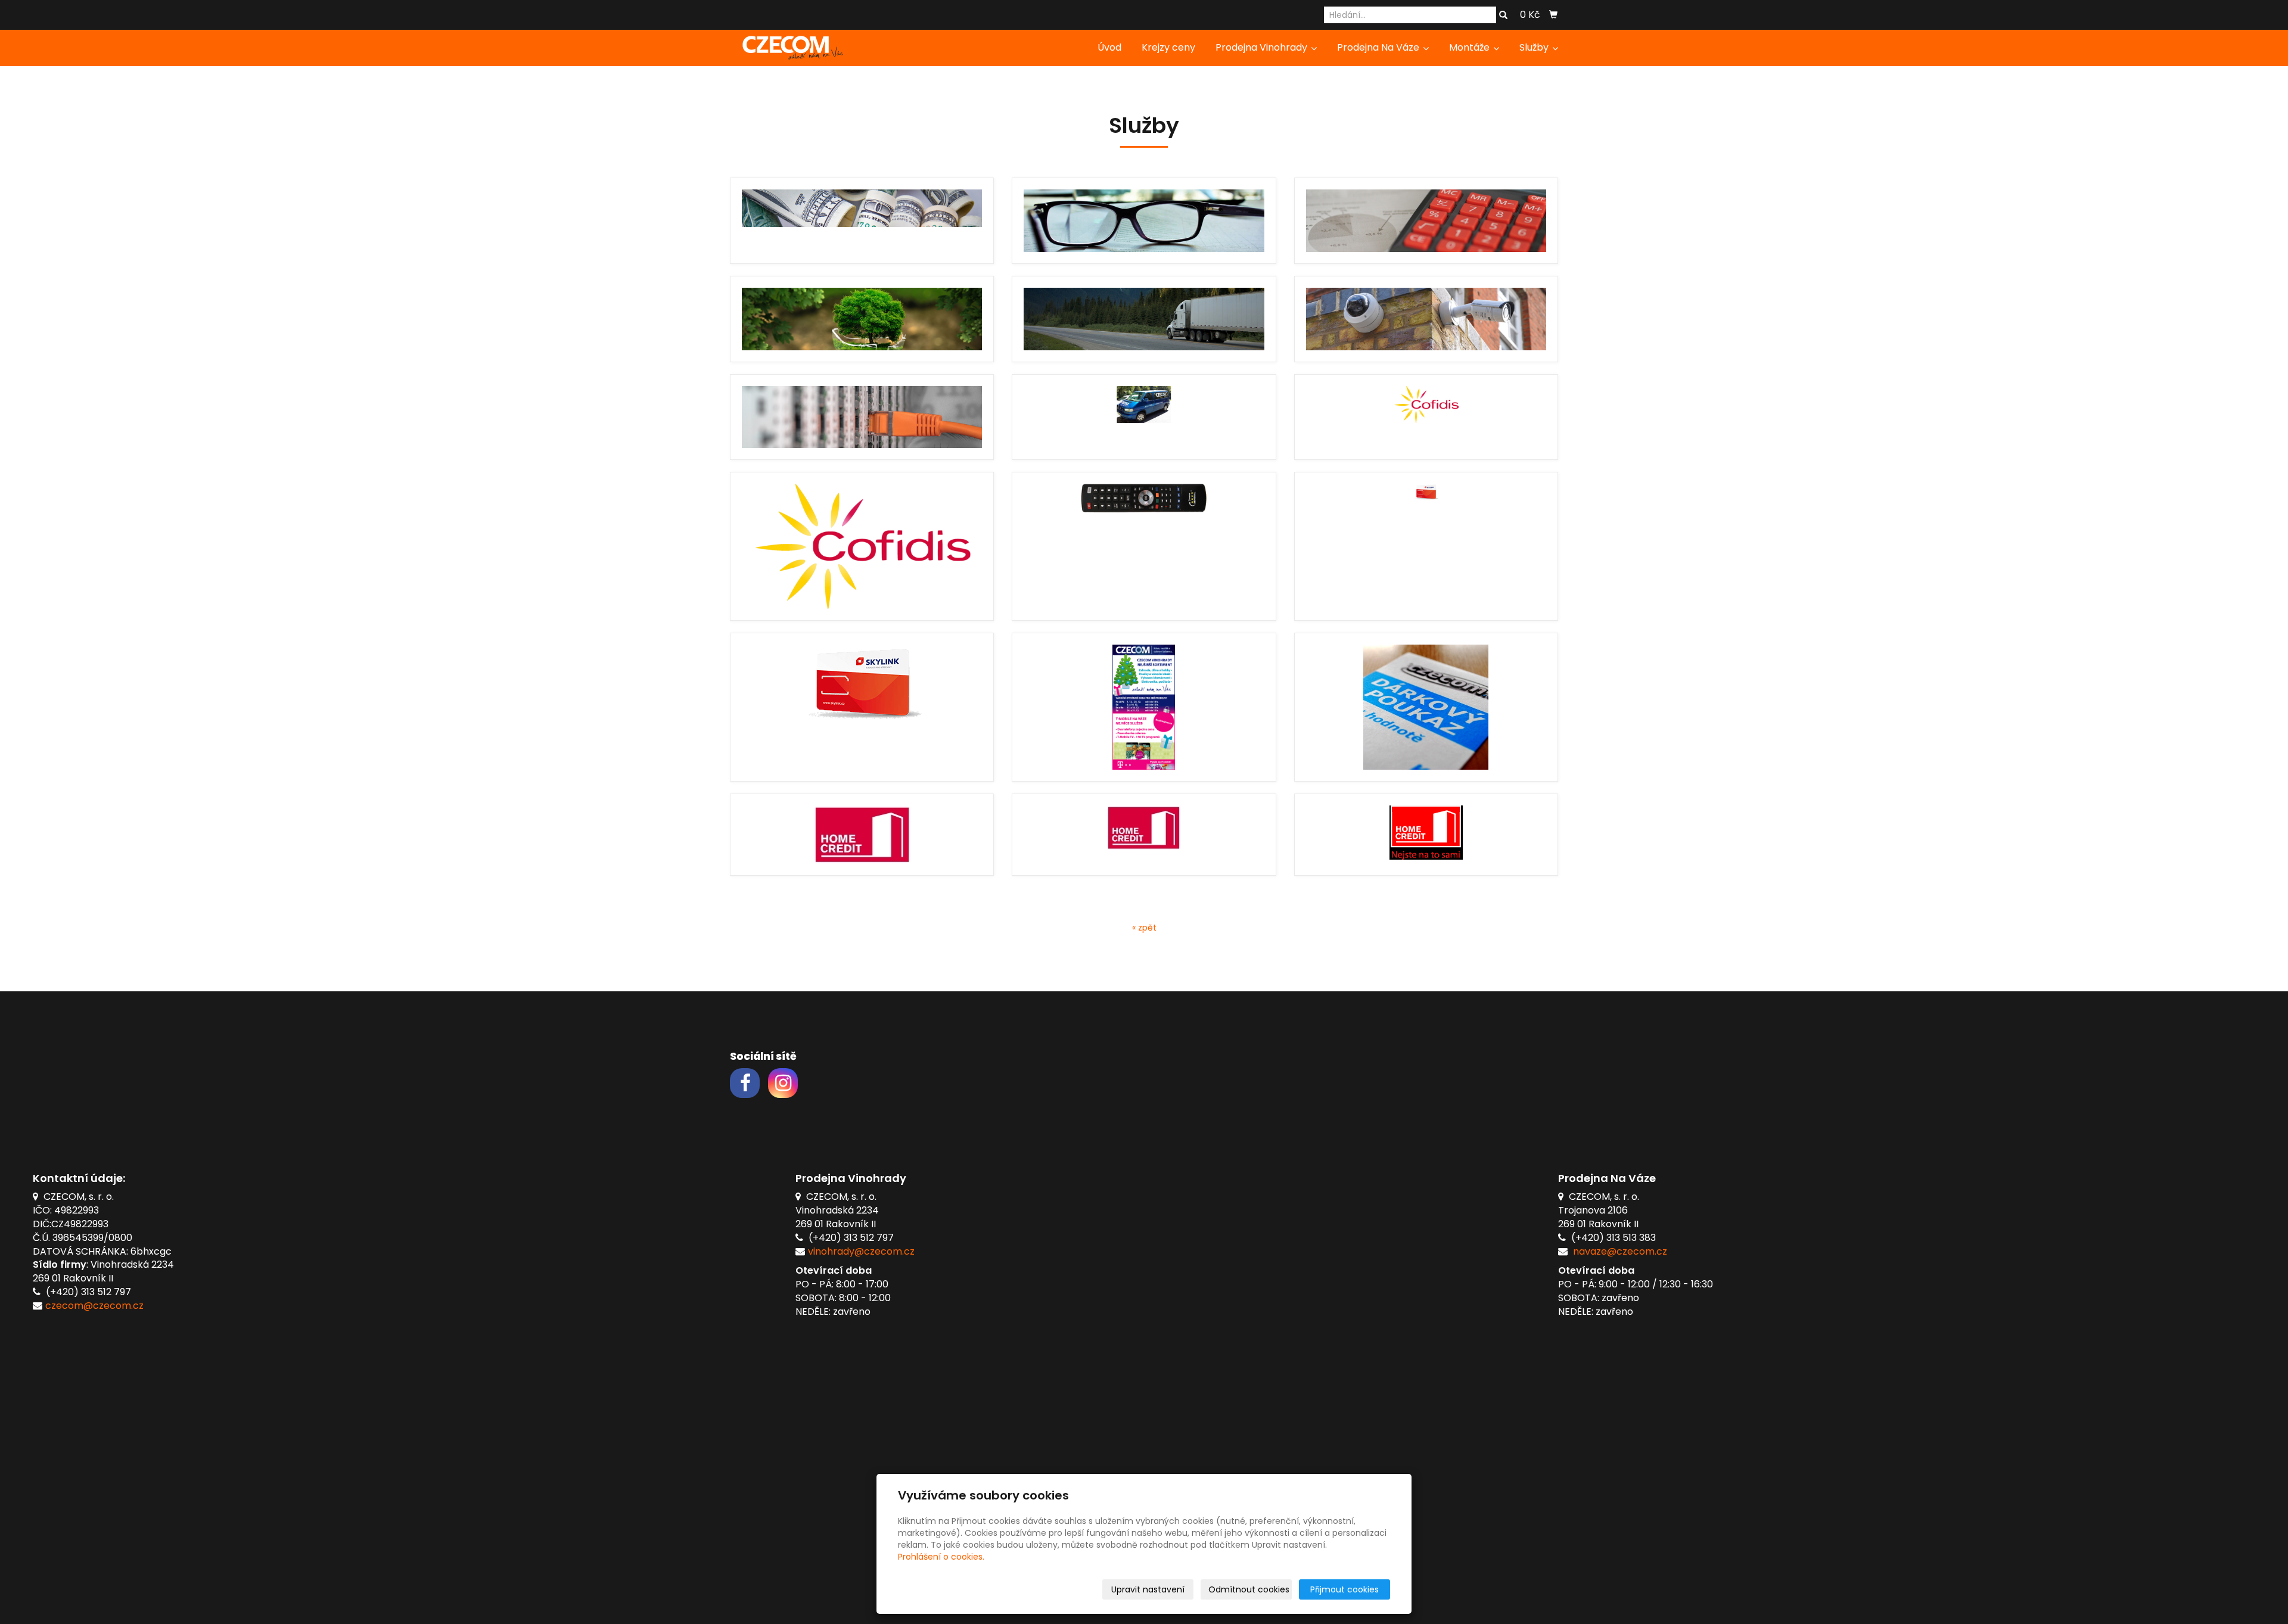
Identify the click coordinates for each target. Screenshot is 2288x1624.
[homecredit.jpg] (862, 835)
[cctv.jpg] (1426, 319)
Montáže (1471, 47)
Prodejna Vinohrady (1263, 47)
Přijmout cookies (1344, 1589)
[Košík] (1553, 15)
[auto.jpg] (1144, 417)
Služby (1535, 47)
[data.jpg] (862, 417)
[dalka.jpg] (1144, 546)
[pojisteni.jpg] (1426, 221)
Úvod (1109, 47)
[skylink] (862, 707)
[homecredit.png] (1426, 835)
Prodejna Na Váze (1379, 47)
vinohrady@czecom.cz (861, 1251)
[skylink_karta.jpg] (1426, 546)
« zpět (1144, 928)
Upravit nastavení (1148, 1589)
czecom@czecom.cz (94, 1306)
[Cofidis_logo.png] (862, 546)
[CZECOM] (789, 47)
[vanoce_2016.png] (1144, 707)
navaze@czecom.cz (1620, 1251)
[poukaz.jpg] (1426, 707)
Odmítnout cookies (1249, 1589)
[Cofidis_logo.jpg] (1426, 417)
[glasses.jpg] (1144, 221)
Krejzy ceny (1168, 47)
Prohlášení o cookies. (941, 1557)
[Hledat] (1503, 15)
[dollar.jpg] (862, 221)
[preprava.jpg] (1144, 319)
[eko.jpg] (862, 319)
